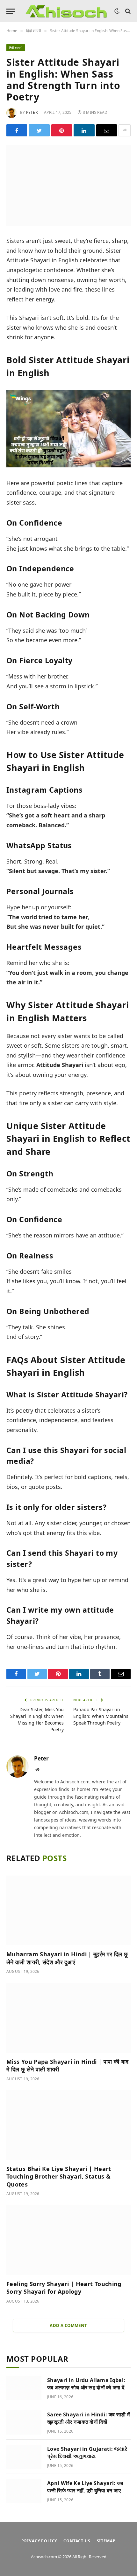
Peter (32, 112)
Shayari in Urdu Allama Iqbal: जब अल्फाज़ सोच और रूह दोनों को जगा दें (86, 2384)
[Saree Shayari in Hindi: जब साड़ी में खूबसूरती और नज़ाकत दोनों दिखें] (24, 2422)
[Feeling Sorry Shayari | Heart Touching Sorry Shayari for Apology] (68, 2240)
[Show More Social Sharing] (125, 130)
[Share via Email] (107, 130)
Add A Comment (68, 2325)
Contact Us (77, 2541)
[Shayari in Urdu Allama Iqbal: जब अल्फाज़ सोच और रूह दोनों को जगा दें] (24, 2388)
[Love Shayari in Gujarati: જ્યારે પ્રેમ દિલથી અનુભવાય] (24, 2457)
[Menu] (11, 11)
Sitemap (106, 2541)
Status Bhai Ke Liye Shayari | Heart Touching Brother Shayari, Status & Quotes (59, 2177)
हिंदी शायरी (16, 48)
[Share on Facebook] (17, 130)
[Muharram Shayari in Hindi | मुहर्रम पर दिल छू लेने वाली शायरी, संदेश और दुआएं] (68, 1910)
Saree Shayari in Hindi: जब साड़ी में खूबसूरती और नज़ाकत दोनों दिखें (88, 2418)
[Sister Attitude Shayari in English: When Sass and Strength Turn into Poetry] (68, 185)
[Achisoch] (66, 11)
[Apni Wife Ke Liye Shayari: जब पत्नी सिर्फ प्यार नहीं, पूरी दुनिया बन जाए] (24, 2491)
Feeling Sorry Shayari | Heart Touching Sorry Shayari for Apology (64, 2288)
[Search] (127, 11)
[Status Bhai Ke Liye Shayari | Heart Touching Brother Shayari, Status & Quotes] (68, 2125)
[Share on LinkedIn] (84, 130)
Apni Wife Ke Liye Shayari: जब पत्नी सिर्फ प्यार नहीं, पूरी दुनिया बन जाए (85, 2487)
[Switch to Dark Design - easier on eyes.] (117, 11)
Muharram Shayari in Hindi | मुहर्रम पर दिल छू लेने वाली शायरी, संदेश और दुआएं (67, 1958)
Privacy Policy (39, 2541)
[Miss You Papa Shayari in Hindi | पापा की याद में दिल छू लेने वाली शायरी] (68, 2018)
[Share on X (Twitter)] (39, 130)
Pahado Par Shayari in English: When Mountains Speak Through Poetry (101, 1716)
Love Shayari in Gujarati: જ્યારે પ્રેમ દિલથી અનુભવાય (87, 2452)
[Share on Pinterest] (62, 130)
